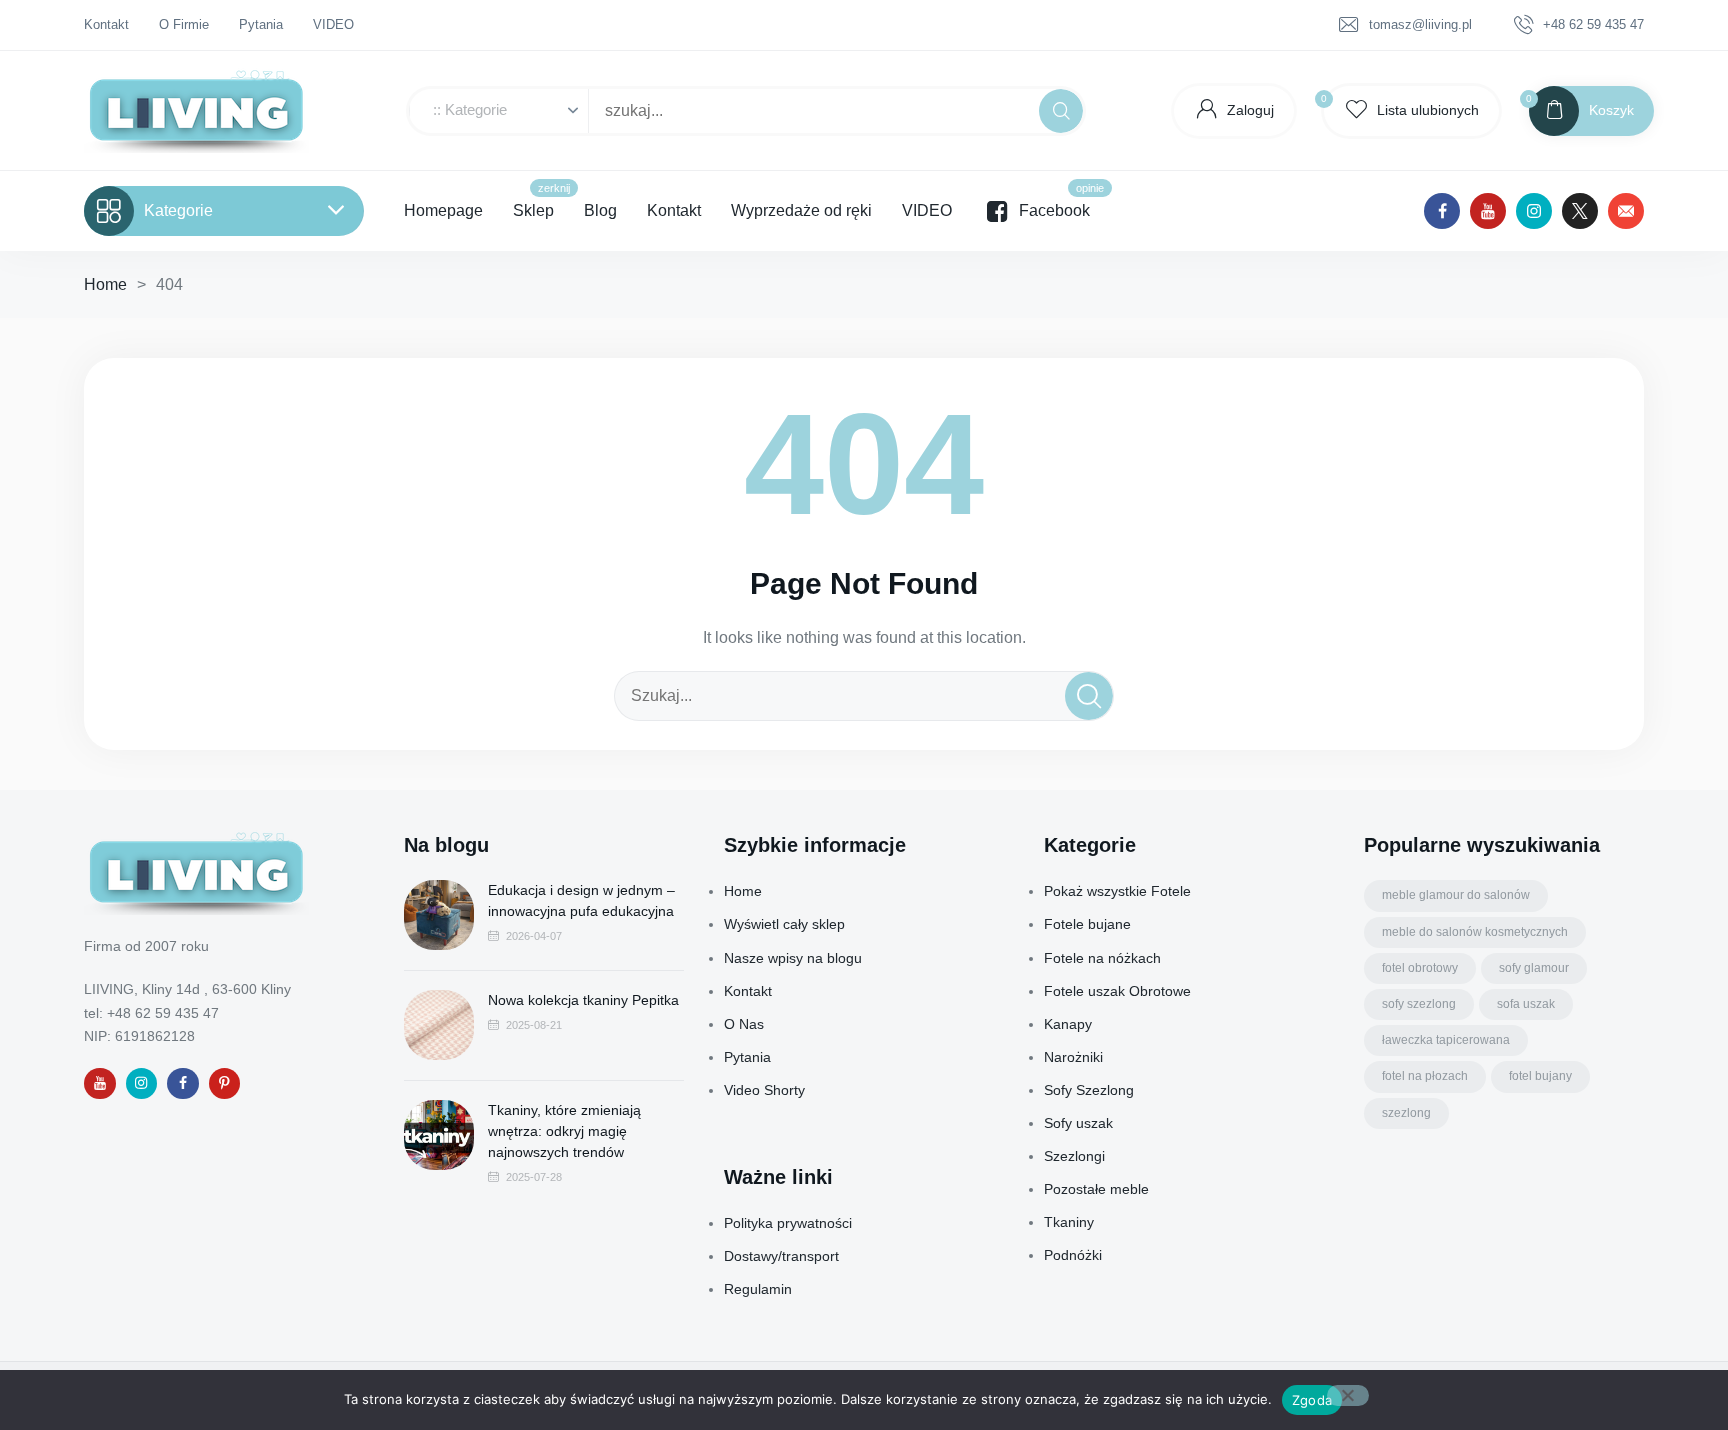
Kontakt (748, 991)
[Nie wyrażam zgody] (1348, 1395)
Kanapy (1068, 1024)
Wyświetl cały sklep (784, 924)
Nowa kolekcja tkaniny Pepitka (583, 1000)
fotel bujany (1540, 1076)
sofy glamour (1534, 968)
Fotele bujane (1087, 924)
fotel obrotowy (1420, 968)
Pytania (747, 1057)
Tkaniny (1069, 1222)
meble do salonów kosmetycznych (1475, 932)
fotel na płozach (1425, 1076)
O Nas (744, 1024)
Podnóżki (1073, 1255)
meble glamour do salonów (1456, 895)
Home (105, 284)
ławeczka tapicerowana (1446, 1040)
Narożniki (1073, 1057)
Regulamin (758, 1289)
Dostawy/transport (781, 1256)
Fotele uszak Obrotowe (1117, 991)
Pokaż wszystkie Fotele (1117, 891)
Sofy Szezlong (1089, 1090)
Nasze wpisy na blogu (793, 958)
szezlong (1406, 1113)
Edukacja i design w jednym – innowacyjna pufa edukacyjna (581, 900)
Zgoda (1312, 1400)
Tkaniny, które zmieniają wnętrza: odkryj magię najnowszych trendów (564, 1131)
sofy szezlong (1419, 1004)
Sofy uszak (1078, 1123)
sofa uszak (1526, 1004)
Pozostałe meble (1096, 1189)
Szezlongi (1074, 1156)
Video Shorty (764, 1090)
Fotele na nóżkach (1102, 958)
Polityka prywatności (788, 1223)
